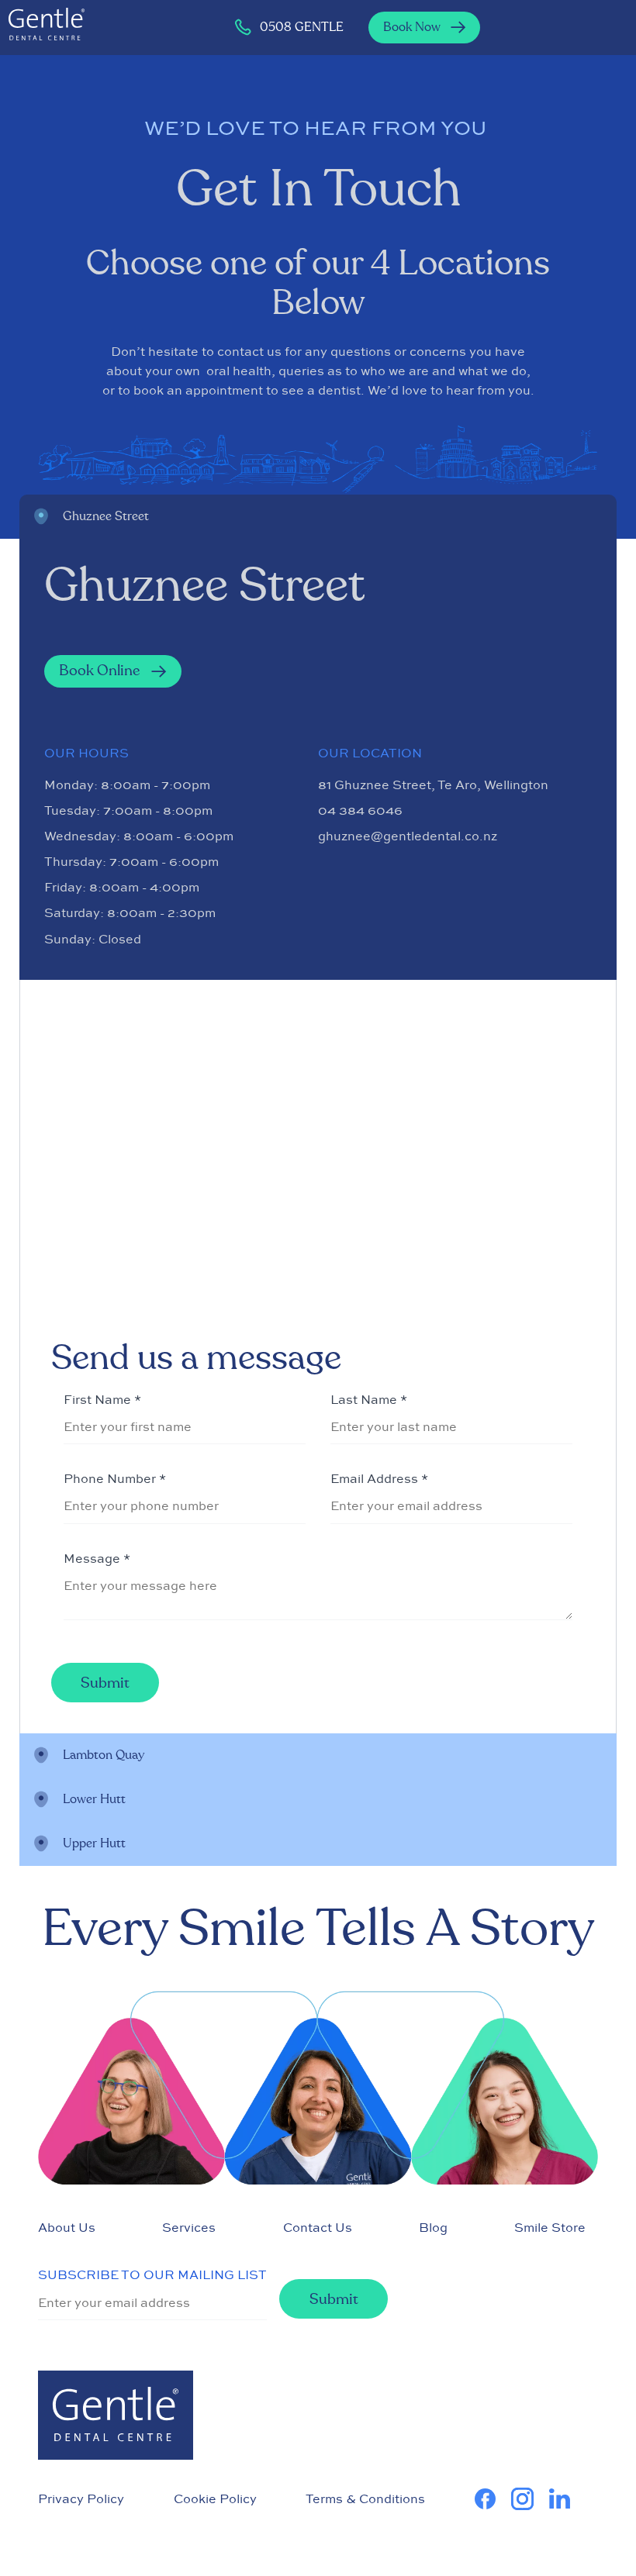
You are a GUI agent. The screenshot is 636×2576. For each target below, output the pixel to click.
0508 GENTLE (302, 27)
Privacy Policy (81, 2498)
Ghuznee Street (106, 516)
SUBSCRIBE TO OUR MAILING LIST (152, 2274)
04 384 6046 (360, 810)
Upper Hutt (94, 1843)
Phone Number (115, 1478)
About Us (67, 2227)
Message (97, 1558)
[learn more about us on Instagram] (530, 2499)
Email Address (379, 1478)
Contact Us (318, 2227)
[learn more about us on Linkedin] (567, 2499)
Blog (433, 2227)
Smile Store (550, 2227)
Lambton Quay (104, 1755)
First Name (102, 1399)
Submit (105, 1683)
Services (189, 2227)
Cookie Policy (215, 2498)
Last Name (369, 1399)
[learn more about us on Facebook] (493, 2499)
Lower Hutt (94, 1799)
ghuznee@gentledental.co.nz (408, 836)
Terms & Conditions (365, 2498)
